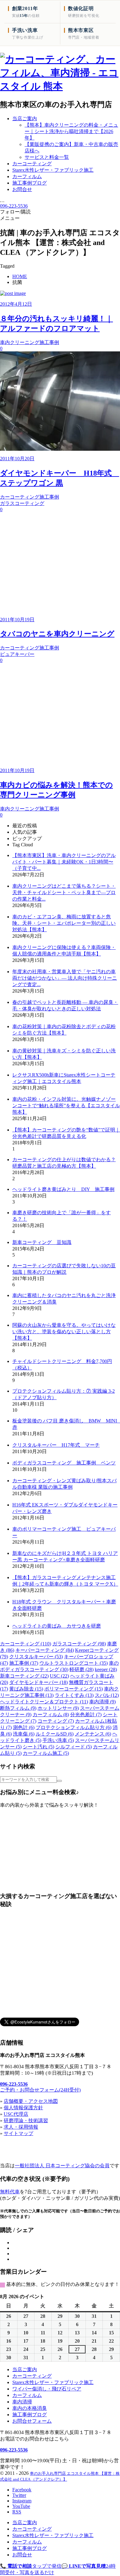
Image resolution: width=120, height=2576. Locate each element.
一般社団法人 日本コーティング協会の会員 (62, 2166)
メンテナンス (93, 1734)
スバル (107, 1695)
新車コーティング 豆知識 (42, 1242)
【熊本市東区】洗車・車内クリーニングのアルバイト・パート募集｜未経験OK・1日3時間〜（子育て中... (64, 862)
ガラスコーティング (79, 1644)
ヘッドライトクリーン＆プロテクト (44, 1702)
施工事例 (24, 1663)
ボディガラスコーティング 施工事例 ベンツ (64, 1463)
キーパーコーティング (45, 1650)
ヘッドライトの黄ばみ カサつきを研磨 (57, 1626)
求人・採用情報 (21, 2127)
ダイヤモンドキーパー (38, 1682)
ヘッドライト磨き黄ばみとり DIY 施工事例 (63, 1189)
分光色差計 (86, 1715)
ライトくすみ (74, 1695)
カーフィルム (51, 1715)
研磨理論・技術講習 (26, 2121)
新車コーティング (24, 1676)
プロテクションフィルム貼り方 (74, 1727)
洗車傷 (24, 1734)
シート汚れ (38, 1747)
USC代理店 (16, 2114)
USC (59, 1676)
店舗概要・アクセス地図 (31, 2101)
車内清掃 (102, 1702)
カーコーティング (26, 1644)
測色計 (24, 1727)
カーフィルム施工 (46, 1753)
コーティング (56, 1721)
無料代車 (10, 2192)
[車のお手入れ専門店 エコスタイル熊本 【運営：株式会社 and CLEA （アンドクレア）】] (60, 86)
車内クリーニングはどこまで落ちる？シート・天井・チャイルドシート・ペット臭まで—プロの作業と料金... (64, 892)
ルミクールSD (55, 1734)
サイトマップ (18, 2133)
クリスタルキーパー (36, 1657)
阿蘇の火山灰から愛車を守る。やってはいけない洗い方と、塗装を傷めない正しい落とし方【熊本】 (64, 1332)
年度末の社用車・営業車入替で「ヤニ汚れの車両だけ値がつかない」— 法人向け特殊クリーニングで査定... (65, 978)
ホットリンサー (58, 1708)
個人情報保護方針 (23, 2108)
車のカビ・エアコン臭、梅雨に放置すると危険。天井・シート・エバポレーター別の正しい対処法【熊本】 (64, 923)
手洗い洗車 (58, 1740)
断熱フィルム (18, 1708)
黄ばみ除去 (26, 1689)
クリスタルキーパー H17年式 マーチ (56, 1445)
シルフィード (74, 1747)
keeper (106, 1669)
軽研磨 (82, 1669)
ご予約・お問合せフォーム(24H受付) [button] (40, 2090)
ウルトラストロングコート (74, 1663)
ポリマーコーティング (74, 1689)
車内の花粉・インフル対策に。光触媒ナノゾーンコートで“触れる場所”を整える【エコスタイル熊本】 (66, 1106)
